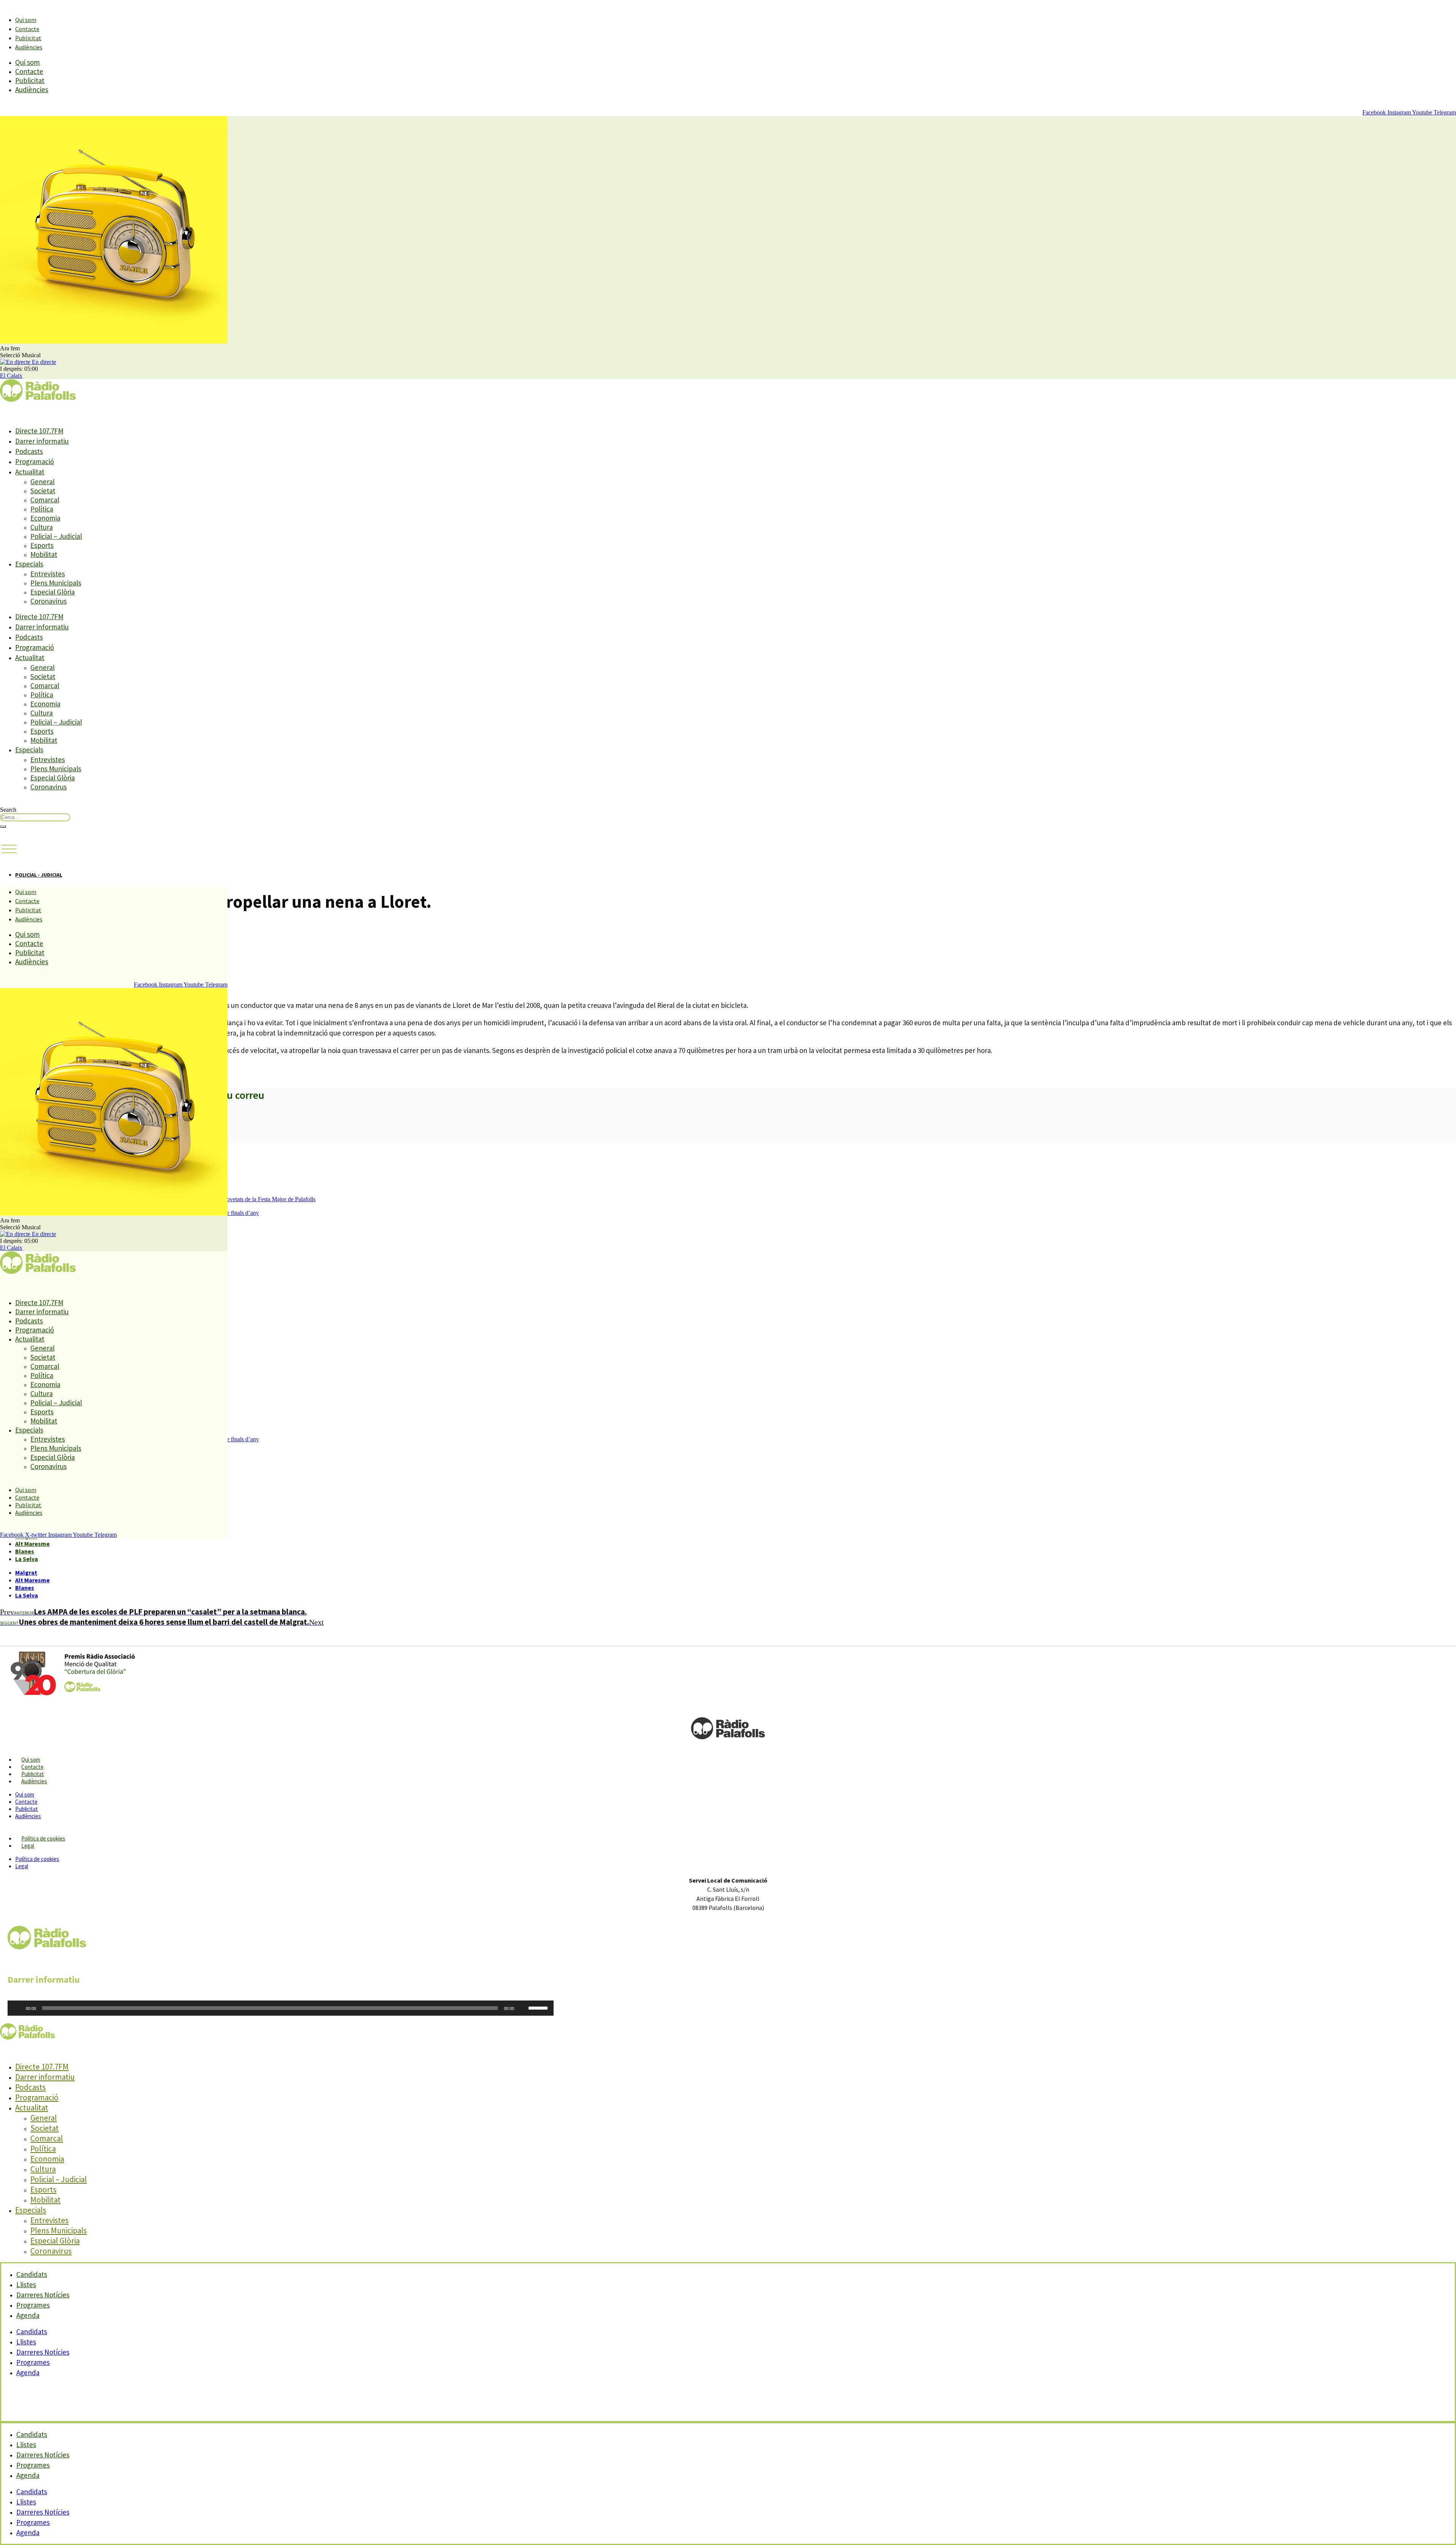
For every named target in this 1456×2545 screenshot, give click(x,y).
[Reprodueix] (17, 2008)
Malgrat (26, 1572)
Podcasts (29, 451)
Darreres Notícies (43, 2352)
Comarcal (45, 500)
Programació (35, 461)
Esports (42, 545)
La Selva (27, 1559)
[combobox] (35, 817)
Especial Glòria (53, 592)
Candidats (32, 2332)
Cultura (42, 527)
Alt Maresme (32, 1544)
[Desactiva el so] (522, 2008)
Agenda (28, 2315)
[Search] (3, 827)
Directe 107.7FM (39, 431)
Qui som (26, 20)
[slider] (539, 2007)
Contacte (27, 29)
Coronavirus (49, 601)
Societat (43, 491)
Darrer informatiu (42, 441)
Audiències (29, 47)
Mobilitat (44, 554)
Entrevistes (48, 574)
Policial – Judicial (56, 536)
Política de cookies (43, 1838)
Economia (45, 518)
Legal (28, 1846)
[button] (9, 849)
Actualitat (30, 472)
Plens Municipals (56, 583)
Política (42, 509)
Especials (29, 564)
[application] (281, 2008)
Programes (33, 2362)
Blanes (25, 1551)
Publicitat (28, 38)
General (42, 482)
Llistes (26, 2342)
